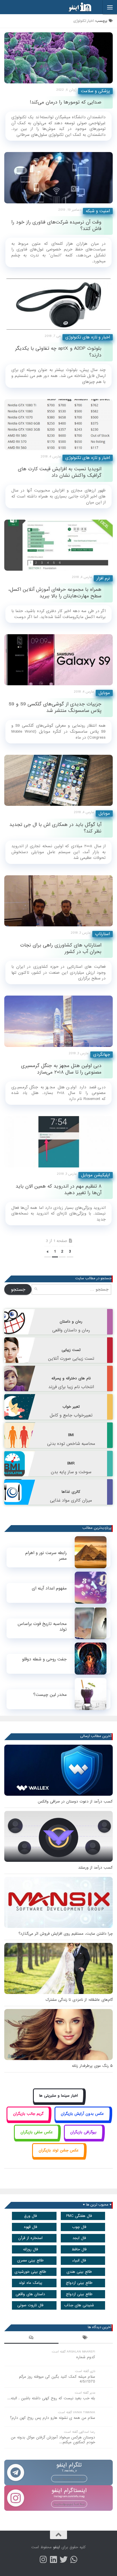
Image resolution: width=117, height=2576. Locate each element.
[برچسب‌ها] (86, 2338)
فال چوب (79, 2227)
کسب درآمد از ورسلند (95, 1868)
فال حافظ (79, 2249)
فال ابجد (79, 2238)
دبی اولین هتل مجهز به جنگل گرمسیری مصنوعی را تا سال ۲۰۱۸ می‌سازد (61, 1069)
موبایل (104, 693)
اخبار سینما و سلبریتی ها (58, 2096)
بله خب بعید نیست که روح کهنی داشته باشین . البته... (51, 2398)
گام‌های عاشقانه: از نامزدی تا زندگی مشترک (79, 2000)
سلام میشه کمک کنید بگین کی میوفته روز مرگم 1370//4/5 (57, 2379)
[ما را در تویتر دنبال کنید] (64, 2560)
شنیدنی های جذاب (79, 2305)
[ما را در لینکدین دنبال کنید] (53, 2560)
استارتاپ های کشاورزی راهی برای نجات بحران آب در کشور (61, 948)
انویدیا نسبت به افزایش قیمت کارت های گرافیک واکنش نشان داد (60, 472)
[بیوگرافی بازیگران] (83, 2138)
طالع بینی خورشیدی (30, 2272)
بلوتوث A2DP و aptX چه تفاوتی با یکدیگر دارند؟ (58, 352)
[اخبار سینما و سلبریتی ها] (59, 2102)
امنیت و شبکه (98, 211)
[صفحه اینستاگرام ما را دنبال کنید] (43, 2560)
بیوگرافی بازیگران (83, 2132)
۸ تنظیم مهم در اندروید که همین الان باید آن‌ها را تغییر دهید (58, 1190)
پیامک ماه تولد (31, 2283)
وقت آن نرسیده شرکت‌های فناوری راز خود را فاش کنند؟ (56, 225)
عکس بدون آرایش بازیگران (82, 2114)
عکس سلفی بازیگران (37, 2132)
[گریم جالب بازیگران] (28, 2120)
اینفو (57, 2547)
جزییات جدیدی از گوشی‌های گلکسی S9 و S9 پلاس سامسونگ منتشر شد (55, 707)
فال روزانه (31, 2249)
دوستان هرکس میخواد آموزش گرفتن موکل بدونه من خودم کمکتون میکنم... (53, 2440)
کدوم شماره (86, 2357)
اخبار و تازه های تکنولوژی (88, 337)
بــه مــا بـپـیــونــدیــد (69, 2478)
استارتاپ (103, 934)
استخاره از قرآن (30, 2238)
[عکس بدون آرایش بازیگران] (82, 2120)
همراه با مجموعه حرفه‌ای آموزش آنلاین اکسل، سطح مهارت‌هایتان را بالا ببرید (55, 593)
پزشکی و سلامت (95, 91)
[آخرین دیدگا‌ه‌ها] (31, 2338)
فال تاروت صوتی (30, 2305)
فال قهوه (31, 2227)
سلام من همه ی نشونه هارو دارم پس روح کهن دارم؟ (53, 2418)
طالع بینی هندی (79, 2272)
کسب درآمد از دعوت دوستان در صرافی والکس (75, 1802)
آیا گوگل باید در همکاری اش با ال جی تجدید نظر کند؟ (55, 828)
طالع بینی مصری (30, 2260)
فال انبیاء (79, 2260)
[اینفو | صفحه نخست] (76, 7)
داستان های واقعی (30, 2294)
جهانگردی (102, 1055)
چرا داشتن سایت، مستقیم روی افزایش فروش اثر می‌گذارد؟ (66, 1934)
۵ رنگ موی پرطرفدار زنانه (92, 2066)
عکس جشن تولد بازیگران (59, 2150)
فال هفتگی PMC (79, 2216)
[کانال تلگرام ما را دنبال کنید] (74, 2560)
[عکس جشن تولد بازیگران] (58, 2157)
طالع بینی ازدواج (79, 2283)
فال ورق (31, 2216)
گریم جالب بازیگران (28, 2114)
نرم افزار (103, 578)
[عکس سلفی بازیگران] (36, 2138)
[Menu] (110, 7)
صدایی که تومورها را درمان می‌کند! (66, 102)
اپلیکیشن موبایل (96, 1175)
